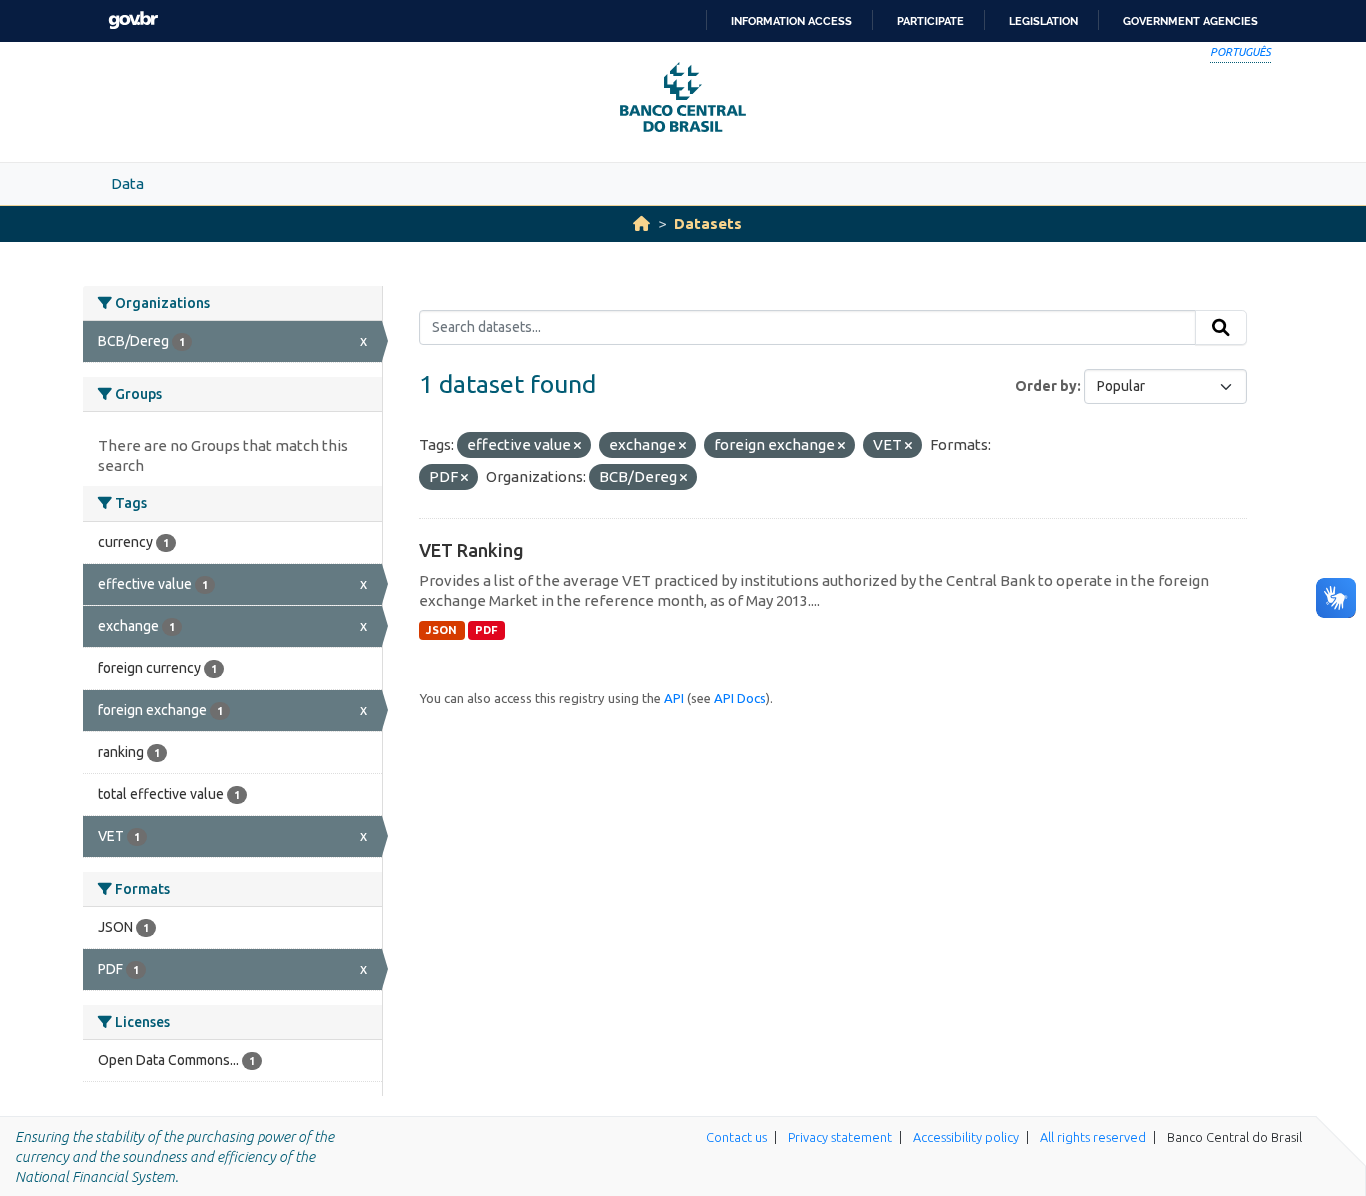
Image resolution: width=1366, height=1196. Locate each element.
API (674, 698)
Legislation (1043, 21)
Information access (791, 21)
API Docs (740, 698)
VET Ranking (471, 550)
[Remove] (577, 446)
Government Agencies (1190, 21)
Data (127, 183)
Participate (930, 21)
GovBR (133, 20)
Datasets (708, 223)
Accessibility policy (966, 1137)
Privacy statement (840, 1137)
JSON (441, 630)
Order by (1046, 386)
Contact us (736, 1137)
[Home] (641, 223)
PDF (486, 630)
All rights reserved (1093, 1137)
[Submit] (1221, 328)
